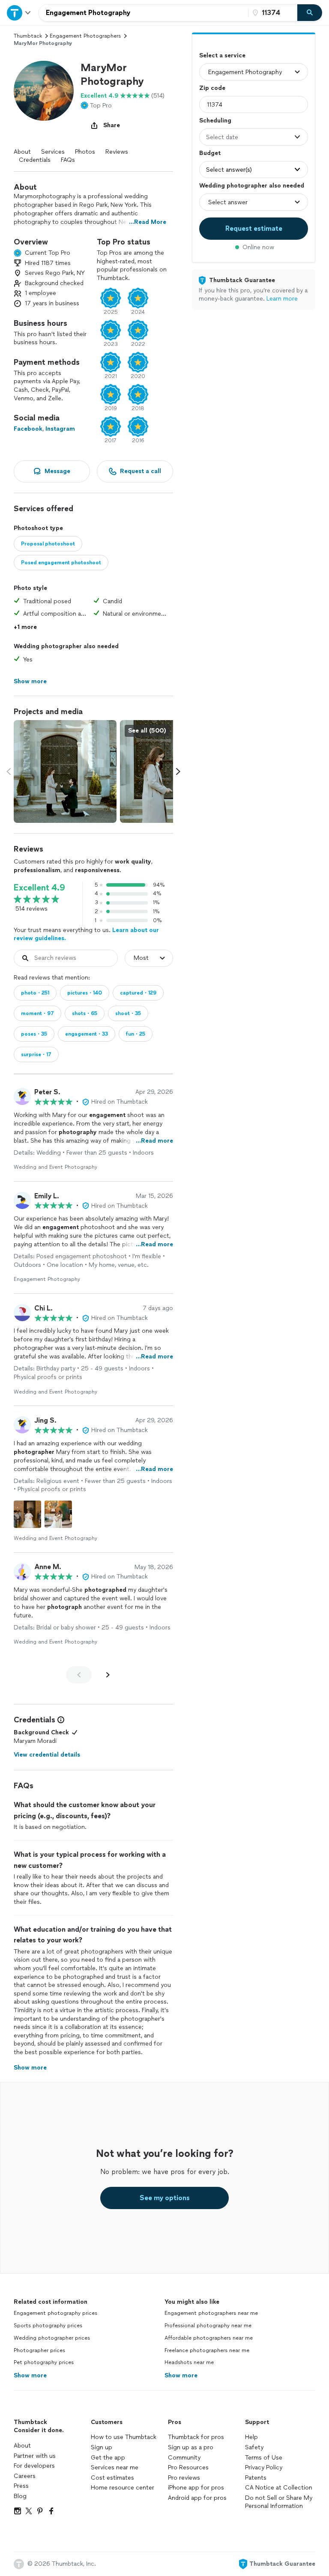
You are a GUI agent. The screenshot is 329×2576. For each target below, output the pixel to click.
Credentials (35, 160)
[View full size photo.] (65, 771)
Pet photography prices (44, 2362)
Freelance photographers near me (207, 2350)
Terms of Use (264, 2458)
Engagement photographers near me (211, 2313)
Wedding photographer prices (52, 2338)
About (22, 152)
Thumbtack (28, 36)
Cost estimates (112, 2478)
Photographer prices (39, 2350)
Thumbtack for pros (196, 2437)
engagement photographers (85, 36)
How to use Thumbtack (124, 2437)
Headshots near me (189, 2362)
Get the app (108, 2458)
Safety (254, 2447)
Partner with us (35, 2456)
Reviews (117, 152)
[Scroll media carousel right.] (178, 771)
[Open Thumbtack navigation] (19, 13)
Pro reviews (184, 2478)
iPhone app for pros (196, 2488)
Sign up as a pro (191, 2447)
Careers (25, 2476)
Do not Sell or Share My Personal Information (279, 2502)
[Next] (108, 1675)
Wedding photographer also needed (252, 186)
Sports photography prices (48, 2326)
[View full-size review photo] (27, 1514)
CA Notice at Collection (279, 2488)
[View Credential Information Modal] (60, 1720)
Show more (30, 2375)
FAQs (68, 160)
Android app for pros (197, 2498)
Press (21, 2486)
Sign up (102, 2447)
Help (251, 2437)
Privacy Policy (264, 2467)
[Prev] (79, 1675)
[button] (44, 91)
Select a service (222, 55)
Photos (85, 152)
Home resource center (123, 2488)
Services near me (115, 2467)
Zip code (212, 88)
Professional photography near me (208, 2326)
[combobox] (144, 13)
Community (184, 2458)
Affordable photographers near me (209, 2338)
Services (53, 152)
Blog (20, 2496)
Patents (256, 2478)
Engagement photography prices (55, 2313)
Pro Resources (188, 2467)
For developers (34, 2466)
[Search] (310, 13)
